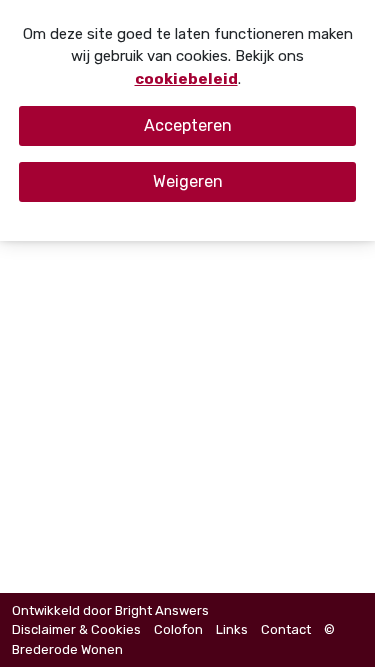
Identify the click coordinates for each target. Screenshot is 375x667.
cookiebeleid (186, 79)
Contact (286, 629)
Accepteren (188, 125)
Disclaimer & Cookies (76, 629)
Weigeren (188, 181)
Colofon (178, 629)
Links (232, 629)
